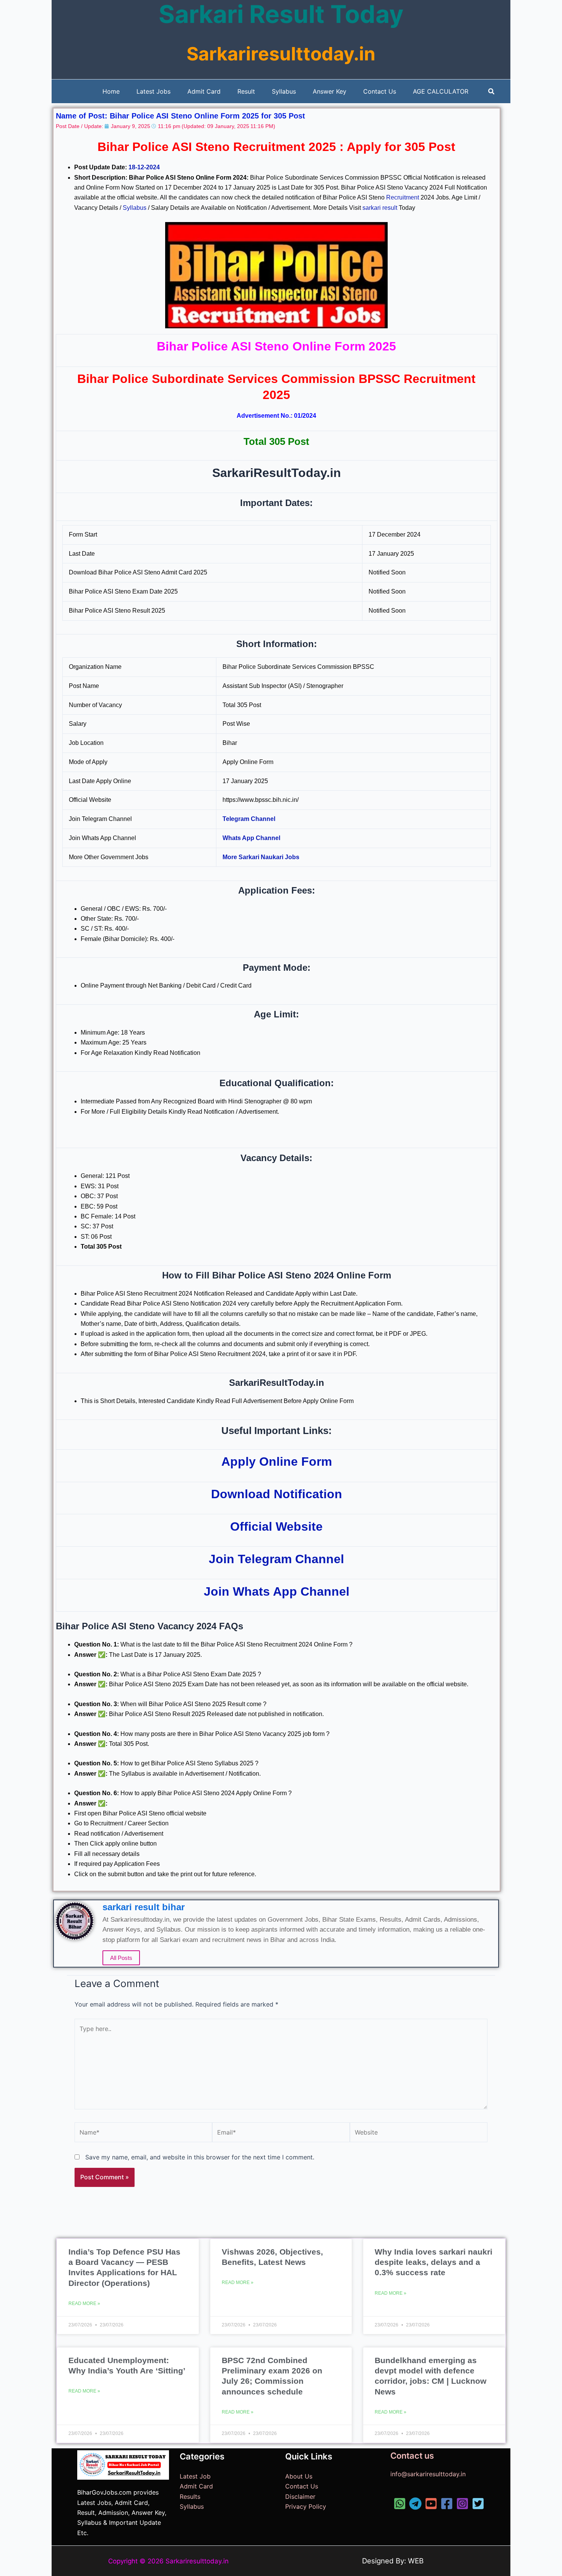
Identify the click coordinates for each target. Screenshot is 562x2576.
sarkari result (380, 208)
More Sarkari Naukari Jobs (261, 857)
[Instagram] (462, 2504)
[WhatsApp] (400, 2504)
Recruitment (403, 197)
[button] (492, 92)
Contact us (412, 2456)
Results (190, 2497)
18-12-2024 (144, 167)
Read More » (84, 2303)
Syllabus (135, 208)
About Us (299, 2476)
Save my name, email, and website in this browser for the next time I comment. (200, 2157)
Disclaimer (300, 2497)
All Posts (121, 1958)
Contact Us (302, 2486)
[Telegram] (415, 2504)
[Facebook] (447, 2504)
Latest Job (195, 2476)
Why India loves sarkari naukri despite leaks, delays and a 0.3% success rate (434, 2262)
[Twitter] (478, 2504)
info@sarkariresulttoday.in (428, 2474)
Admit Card (196, 2486)
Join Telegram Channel (276, 1559)
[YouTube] (431, 2504)
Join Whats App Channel (277, 1591)
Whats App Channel (251, 838)
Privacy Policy (306, 2506)
